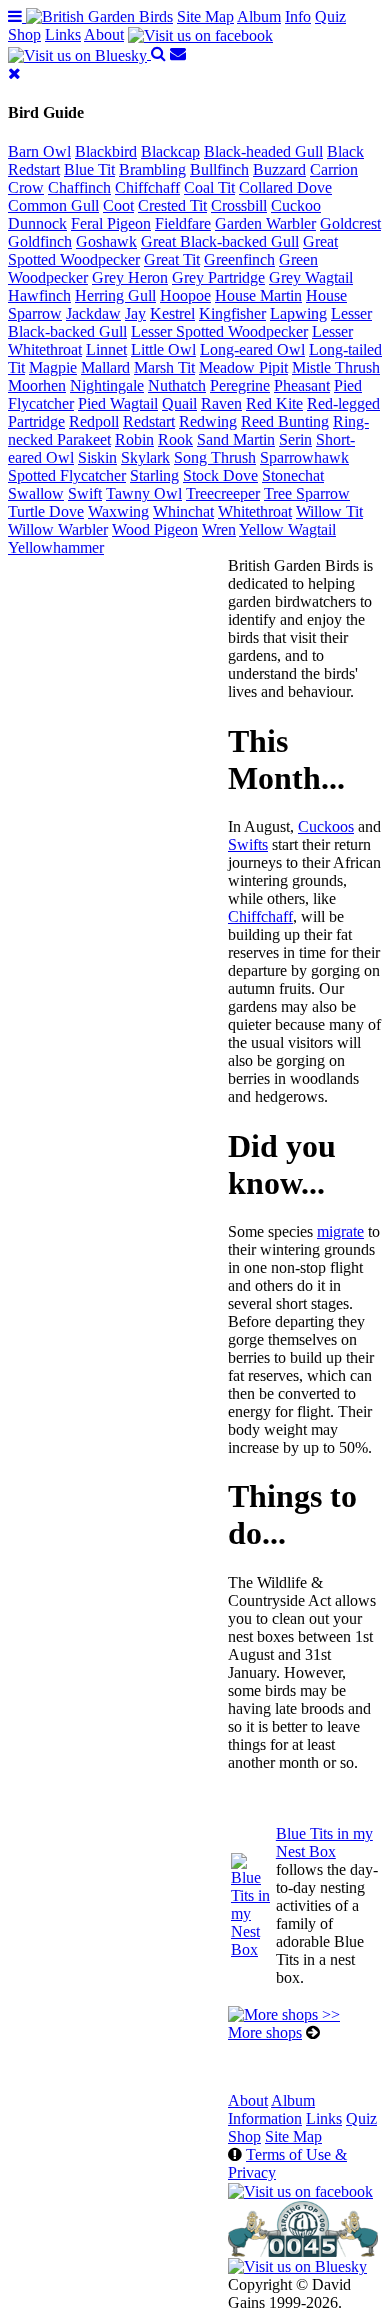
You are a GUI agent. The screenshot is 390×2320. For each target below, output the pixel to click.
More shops (265, 2032)
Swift (85, 493)
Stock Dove (220, 475)
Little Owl (163, 349)
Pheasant (302, 385)
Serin (295, 439)
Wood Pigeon (155, 529)
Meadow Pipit (243, 367)
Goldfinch (40, 241)
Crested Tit (172, 205)
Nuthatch (177, 385)
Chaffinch (79, 187)
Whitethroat (255, 511)
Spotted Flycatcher (67, 475)
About (104, 34)
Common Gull (53, 205)
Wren (219, 529)
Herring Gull (115, 295)
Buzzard (279, 169)
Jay (135, 313)
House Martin (258, 295)
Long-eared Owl (252, 349)
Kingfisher (232, 313)
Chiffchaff (147, 187)
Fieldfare (183, 223)
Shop (24, 34)
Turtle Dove (46, 511)
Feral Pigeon (111, 223)
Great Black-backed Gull (220, 241)
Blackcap (170, 151)
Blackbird (106, 151)
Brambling (152, 169)
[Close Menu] (14, 73)
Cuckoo (296, 205)
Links (63, 34)
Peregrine (240, 385)
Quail (179, 403)
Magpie (53, 367)
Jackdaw (93, 313)
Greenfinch (239, 259)
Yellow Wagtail (287, 529)
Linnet (106, 349)
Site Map (205, 16)
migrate (340, 1231)
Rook (175, 439)
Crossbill (239, 205)
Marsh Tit (164, 367)
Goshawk (106, 241)
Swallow (36, 493)
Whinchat (183, 511)
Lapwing (298, 313)
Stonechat (293, 475)
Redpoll (94, 421)
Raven (221, 403)
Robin (134, 439)
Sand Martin (236, 439)
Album (259, 16)
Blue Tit (89, 169)
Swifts (248, 844)
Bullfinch (219, 169)
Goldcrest (350, 223)
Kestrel (172, 313)
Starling (154, 475)
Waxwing (118, 511)
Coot (118, 205)
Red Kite (274, 403)
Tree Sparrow (307, 493)
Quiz (330, 16)
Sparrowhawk (304, 457)
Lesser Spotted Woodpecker (219, 331)
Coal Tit (209, 187)
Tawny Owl (144, 493)
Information (265, 2118)
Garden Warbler (265, 223)
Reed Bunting (285, 421)
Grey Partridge (218, 277)
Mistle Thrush (336, 367)
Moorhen (37, 385)
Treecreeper (223, 493)
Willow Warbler (58, 529)
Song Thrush (215, 457)
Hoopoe (185, 295)
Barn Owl (39, 151)
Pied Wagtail (118, 403)
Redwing (208, 421)
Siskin (97, 457)
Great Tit (172, 259)
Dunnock (37, 223)
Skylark (145, 457)
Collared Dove (285, 187)
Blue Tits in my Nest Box (324, 1842)
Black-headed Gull (263, 151)
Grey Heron (130, 277)
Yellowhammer (56, 547)
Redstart (149, 421)
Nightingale (107, 385)
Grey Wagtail (311, 277)
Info (298, 16)
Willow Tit (329, 511)
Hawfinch (39, 295)
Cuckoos (326, 826)
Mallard (105, 367)
